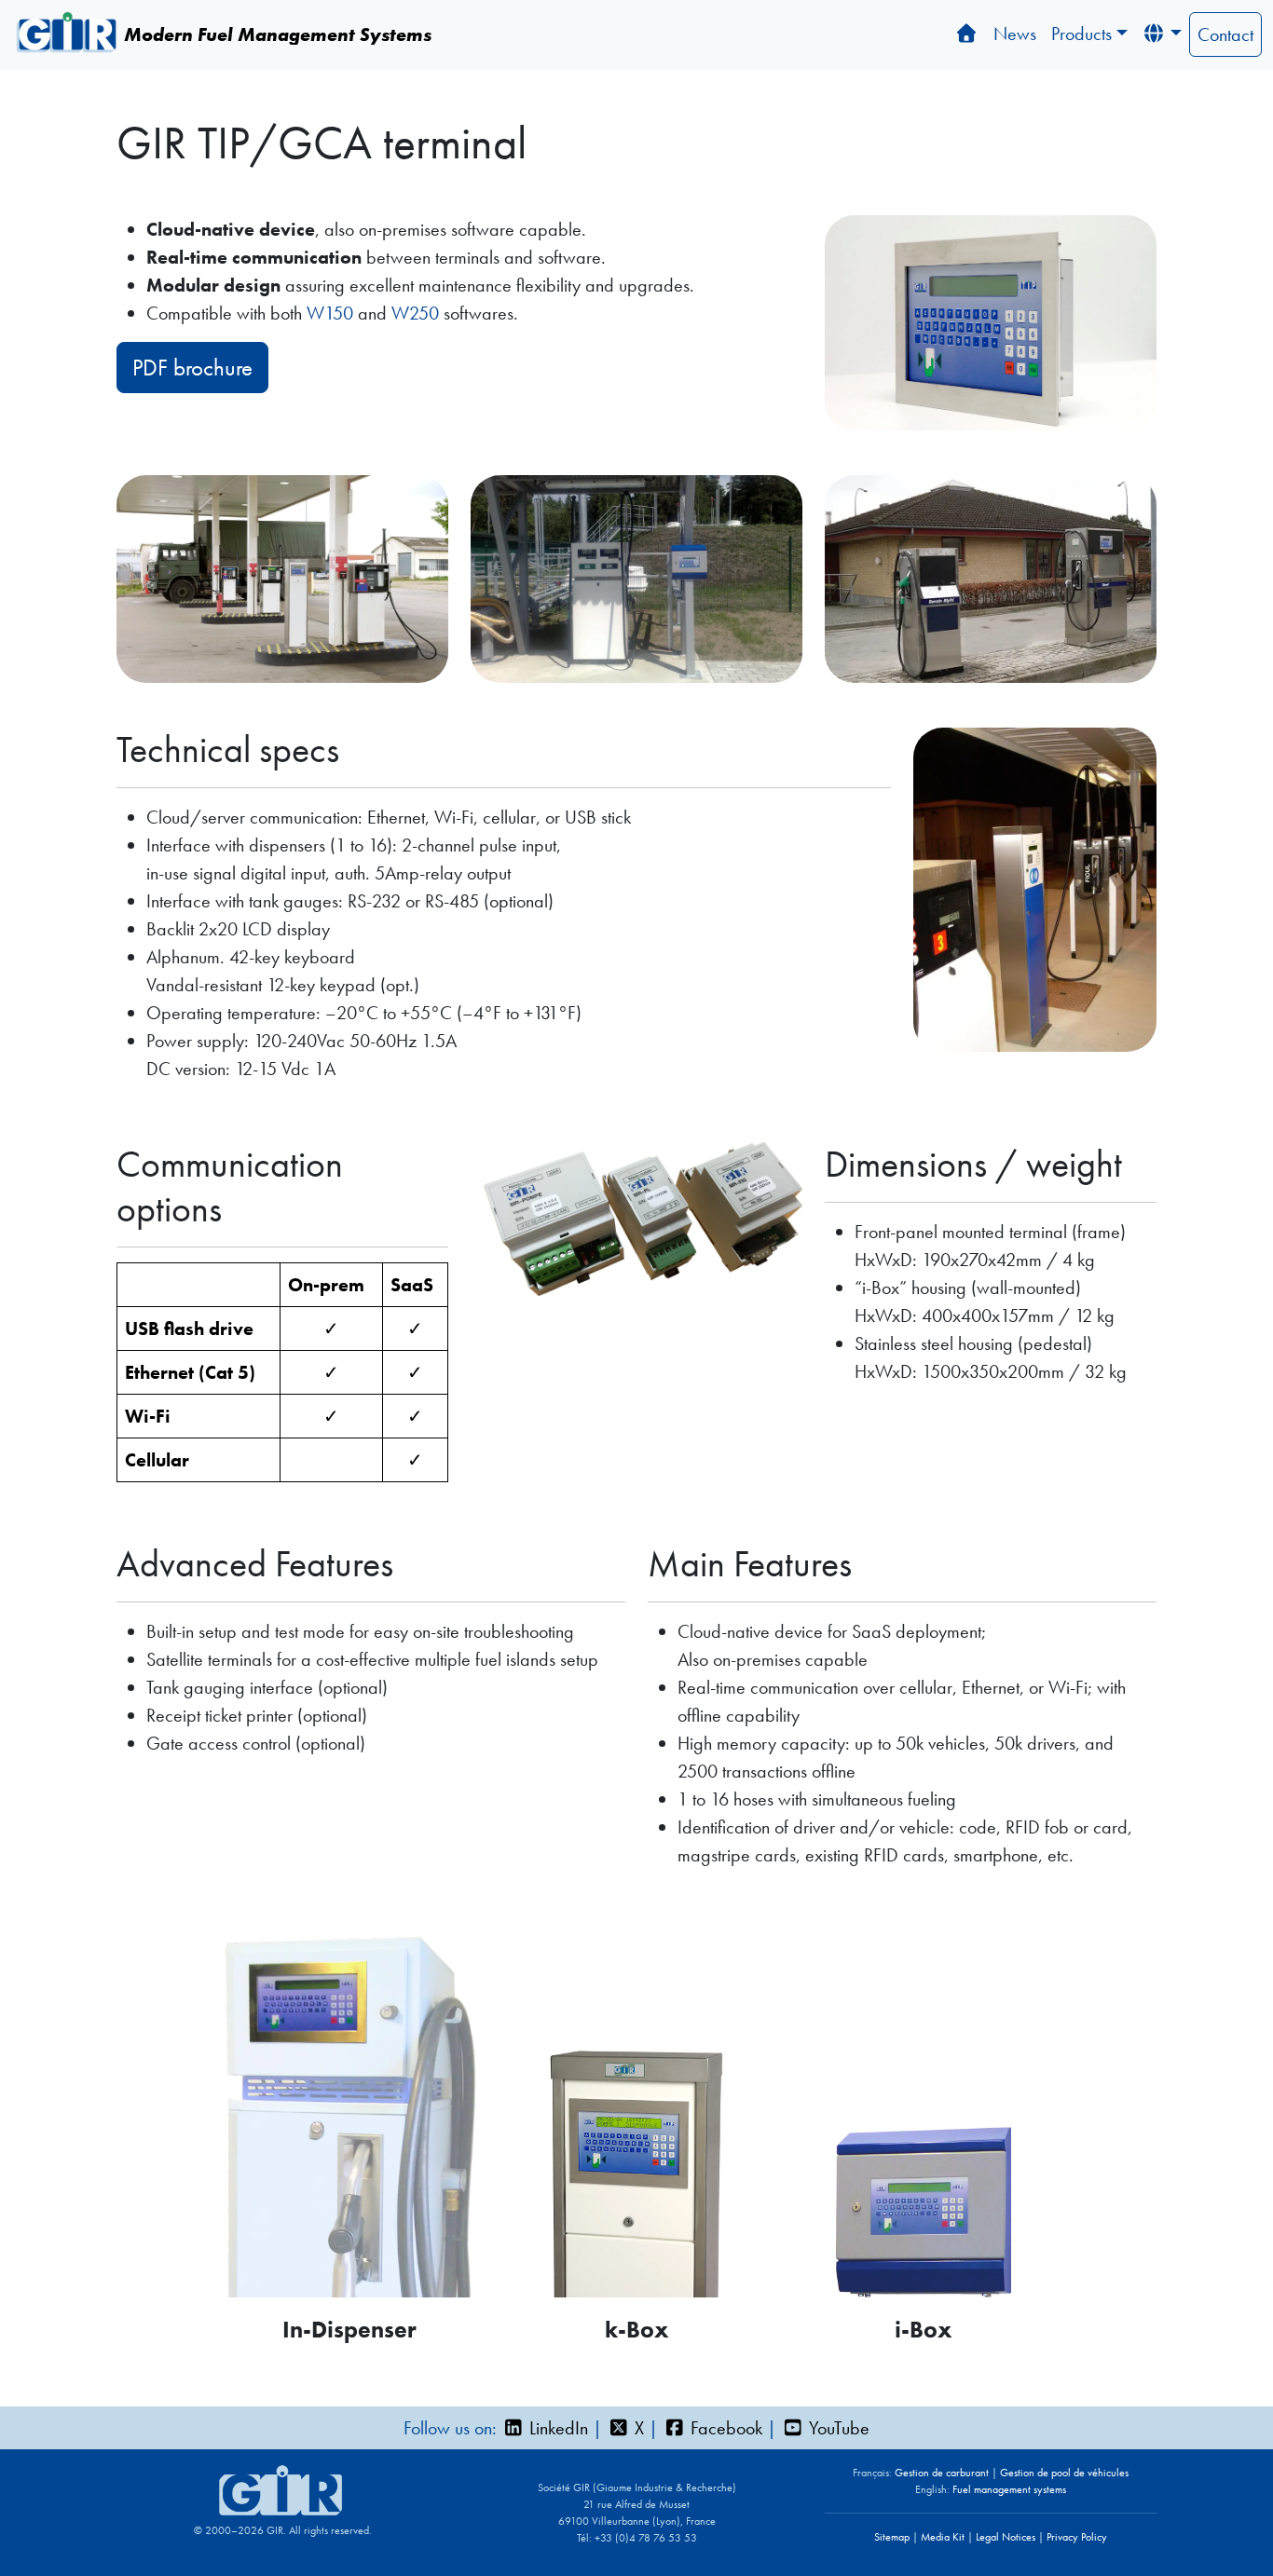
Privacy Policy (1077, 2537)
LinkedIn (556, 2428)
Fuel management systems (1009, 2489)
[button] (1162, 34)
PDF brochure (192, 368)
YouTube (837, 2428)
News (1015, 34)
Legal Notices (1006, 2537)
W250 (415, 313)
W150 (330, 313)
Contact (1225, 34)
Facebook (724, 2428)
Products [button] (1081, 34)
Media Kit (943, 2537)
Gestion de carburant (942, 2473)
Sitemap (892, 2537)
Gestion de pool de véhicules (1064, 2473)
